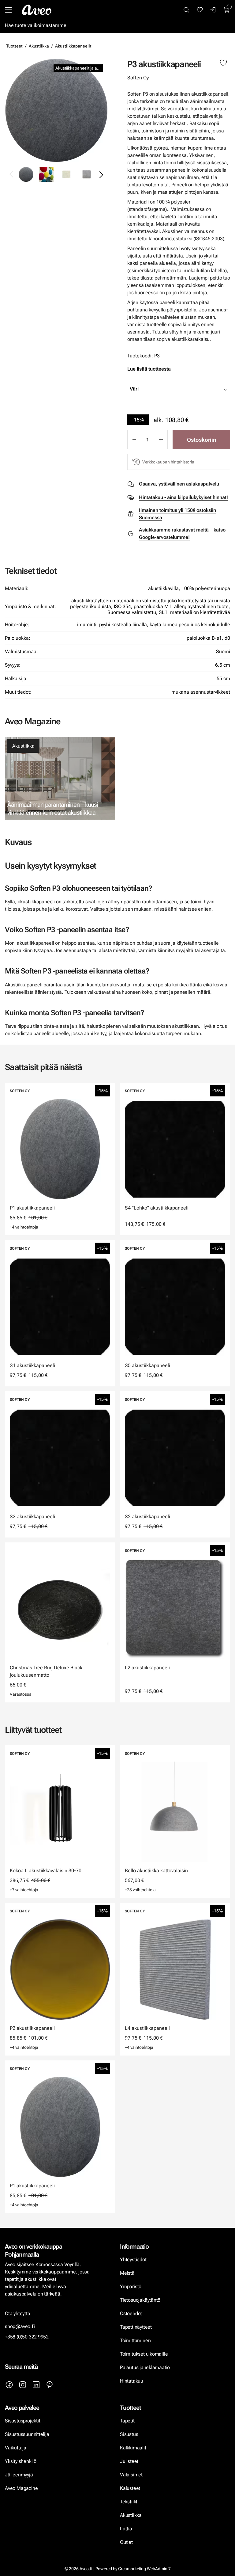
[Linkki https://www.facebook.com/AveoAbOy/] (9, 2385)
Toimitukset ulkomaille (144, 2354)
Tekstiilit (129, 2502)
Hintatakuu (132, 2381)
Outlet (127, 2542)
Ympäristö (131, 2286)
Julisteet (129, 2461)
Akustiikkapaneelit (73, 46)
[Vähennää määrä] (134, 440)
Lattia (126, 2529)
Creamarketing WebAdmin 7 (144, 2569)
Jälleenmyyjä (19, 2475)
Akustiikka (39, 46)
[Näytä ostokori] (227, 10)
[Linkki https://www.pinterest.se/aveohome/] (50, 2385)
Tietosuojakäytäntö (140, 2300)
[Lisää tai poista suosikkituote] (223, 63)
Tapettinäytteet (136, 2327)
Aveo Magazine (21, 2488)
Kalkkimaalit (133, 2448)
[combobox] (194, 389)
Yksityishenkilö (21, 2461)
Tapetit (127, 2421)
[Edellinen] (12, 174)
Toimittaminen (135, 2340)
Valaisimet (131, 2475)
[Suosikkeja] (200, 10)
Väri (134, 389)
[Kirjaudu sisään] (213, 10)
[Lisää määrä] (161, 440)
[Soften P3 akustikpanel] (56, 110)
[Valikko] (8, 10)
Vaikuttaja (16, 2448)
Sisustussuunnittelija (28, 2434)
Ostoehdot (132, 2313)
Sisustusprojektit (22, 2421)
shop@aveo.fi (20, 2326)
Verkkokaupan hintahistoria (168, 462)
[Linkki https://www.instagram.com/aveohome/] (23, 2385)
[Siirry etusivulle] (37, 10)
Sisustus (129, 2434)
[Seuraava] (101, 174)
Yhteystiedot (133, 2260)
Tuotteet (14, 46)
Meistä (127, 2273)
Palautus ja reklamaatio (145, 2367)
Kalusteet (130, 2488)
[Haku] (186, 10)
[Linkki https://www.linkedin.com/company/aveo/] (36, 2385)
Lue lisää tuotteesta (149, 369)
